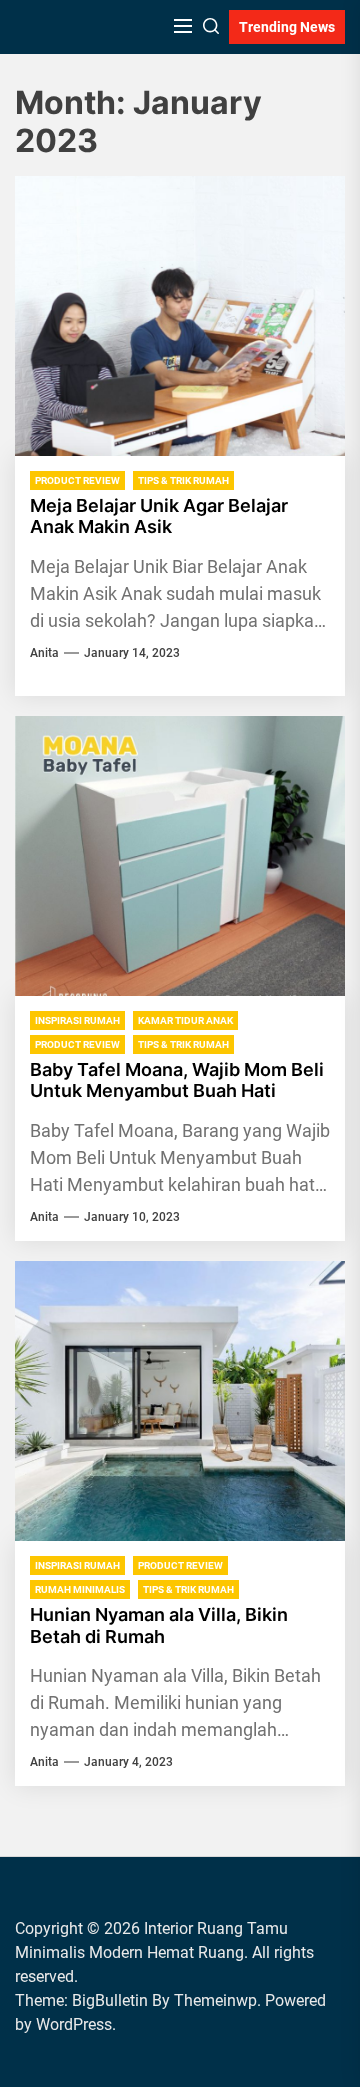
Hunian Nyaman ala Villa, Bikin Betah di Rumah (159, 1625)
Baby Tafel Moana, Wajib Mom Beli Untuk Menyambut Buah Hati (177, 1080)
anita (44, 653)
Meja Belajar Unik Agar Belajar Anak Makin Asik (159, 516)
